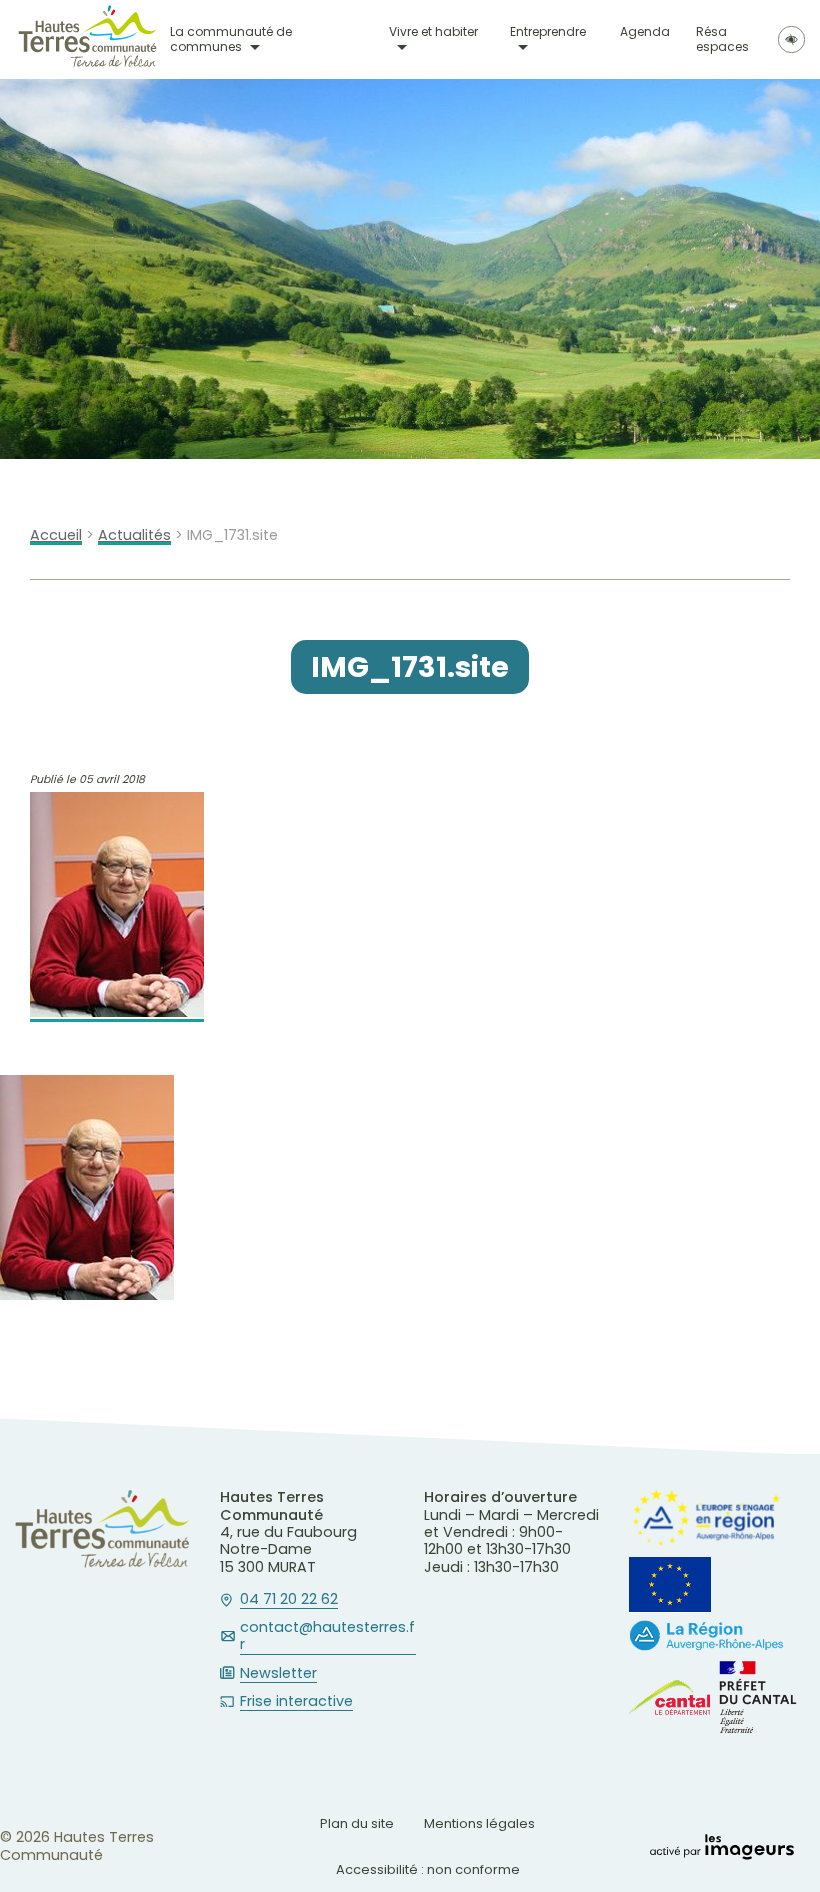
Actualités (134, 535)
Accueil (56, 535)
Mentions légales (479, 1823)
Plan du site (357, 1823)
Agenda (645, 32)
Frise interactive (296, 1702)
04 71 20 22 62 (289, 1600)
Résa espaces (722, 39)
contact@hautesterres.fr (327, 1636)
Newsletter (278, 1674)
